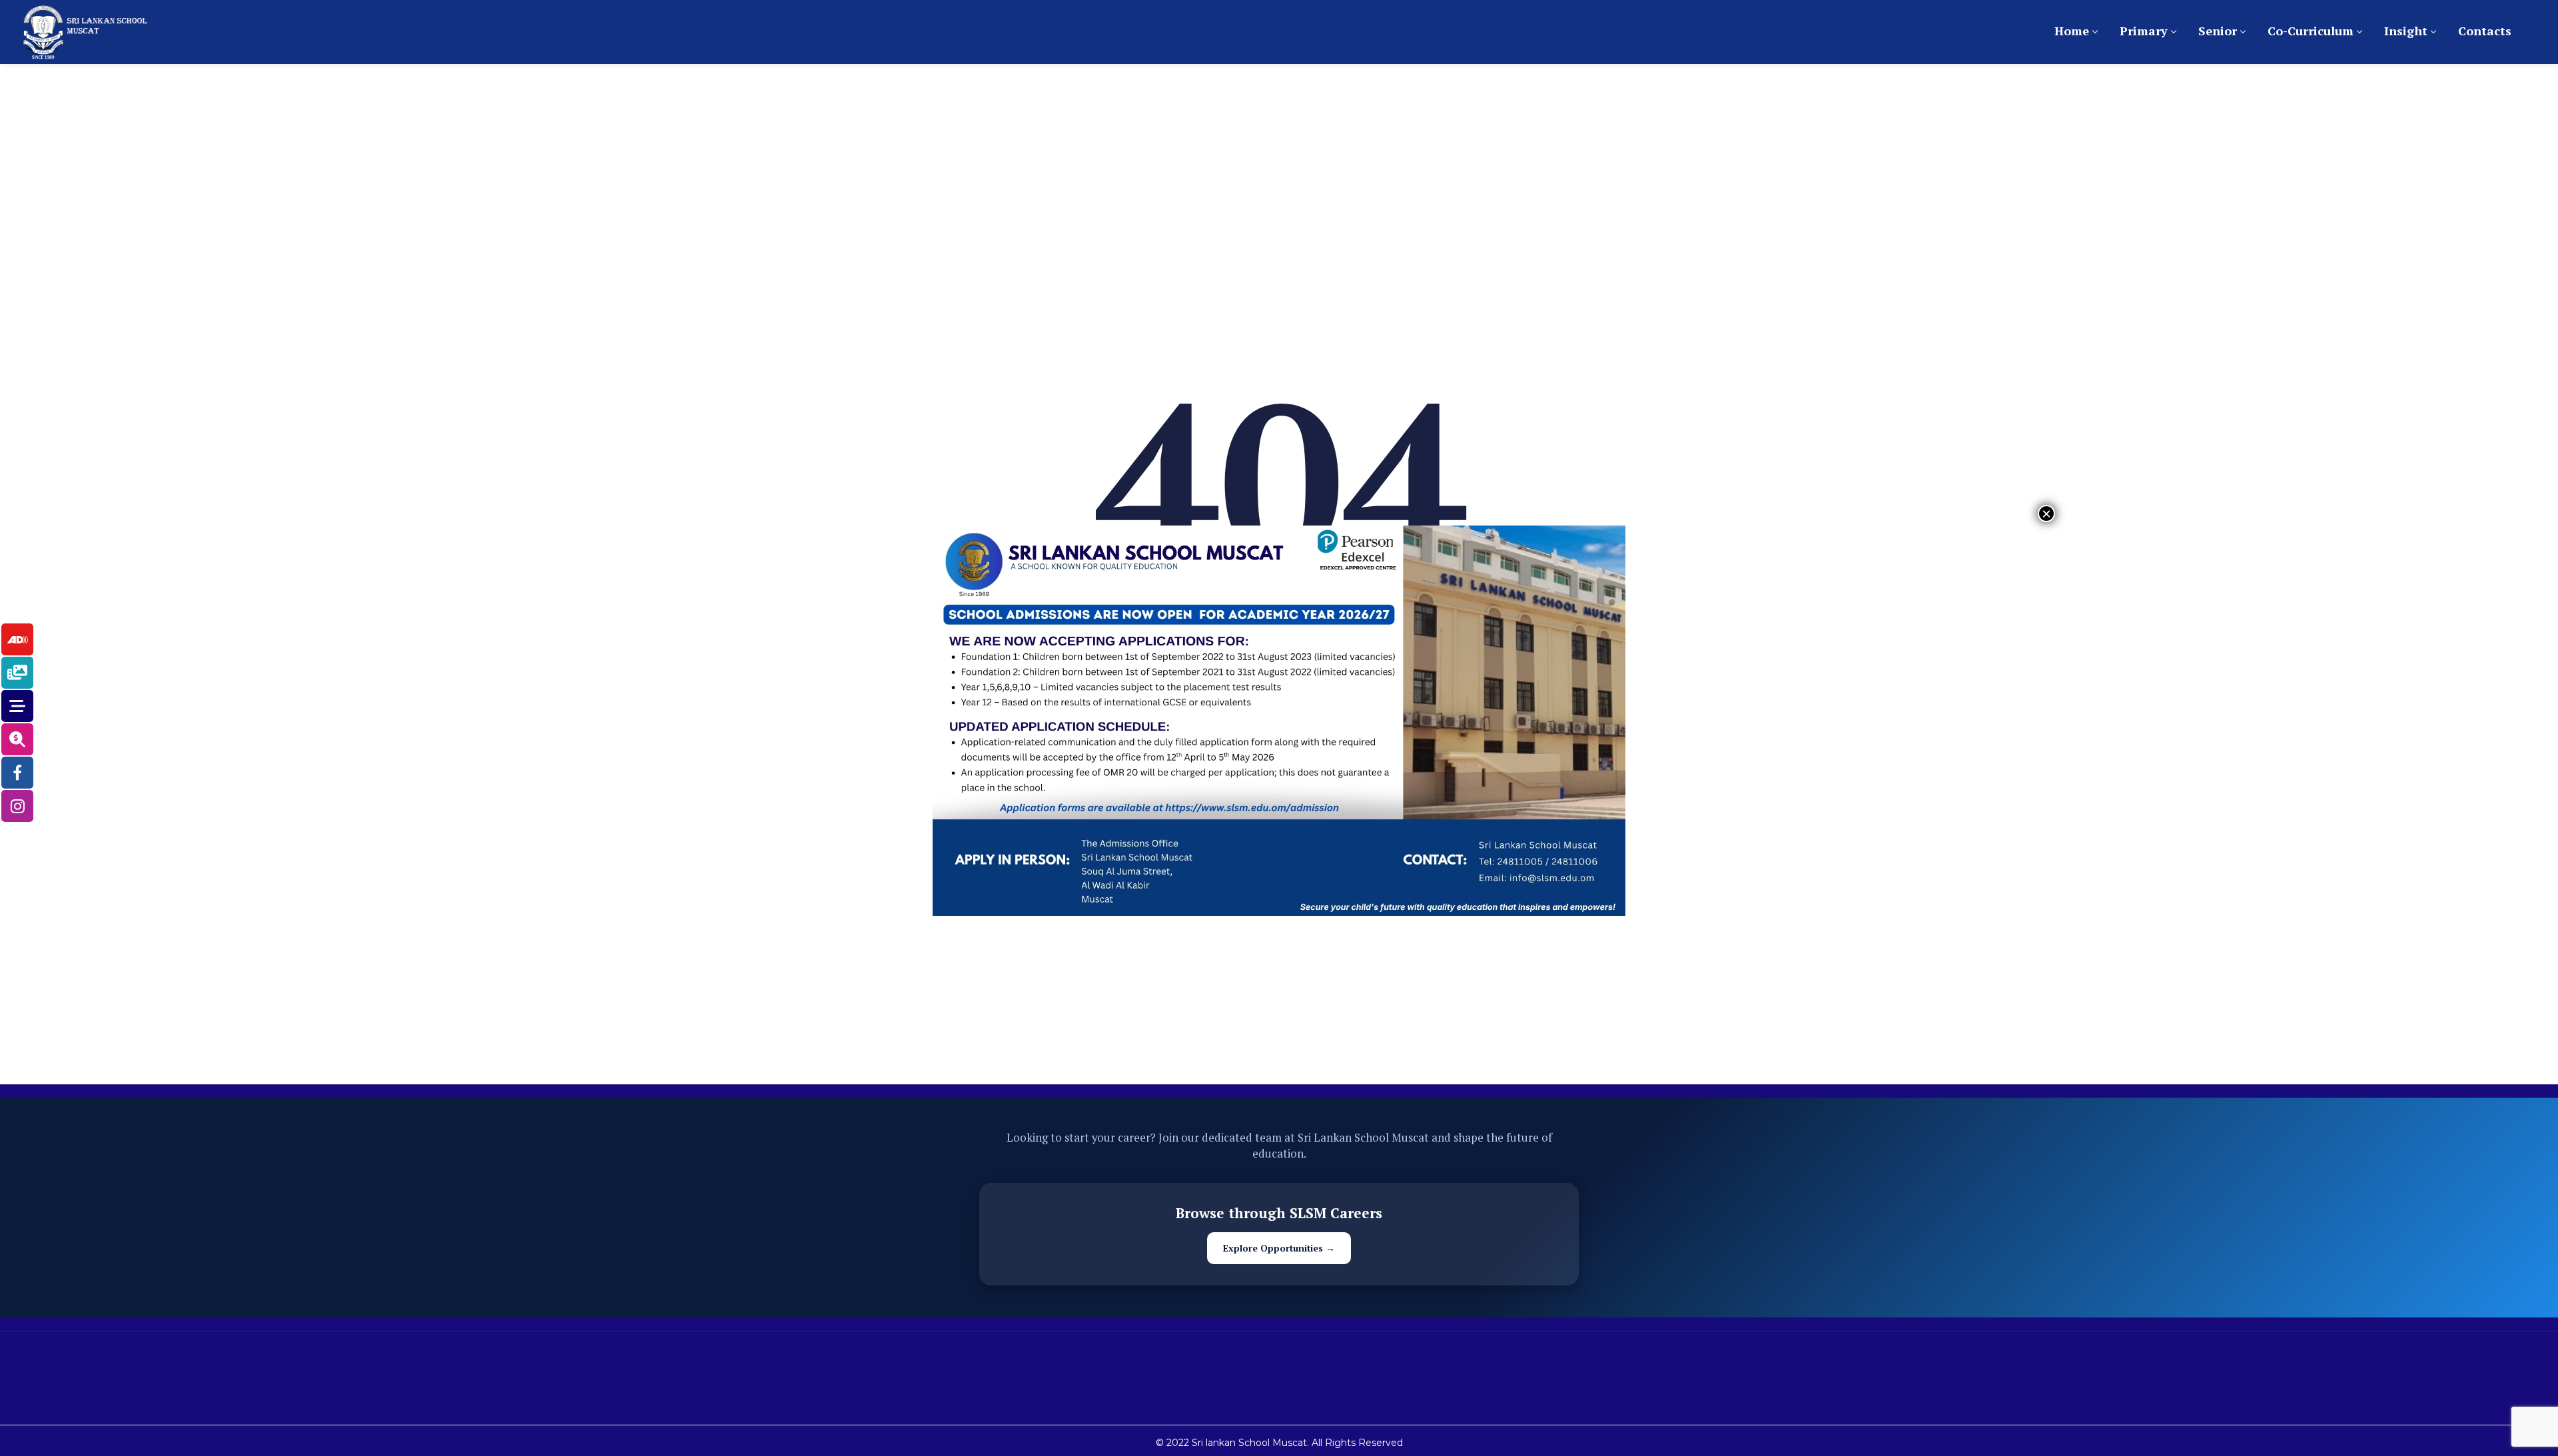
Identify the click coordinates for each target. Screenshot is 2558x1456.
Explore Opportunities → (1279, 1248)
